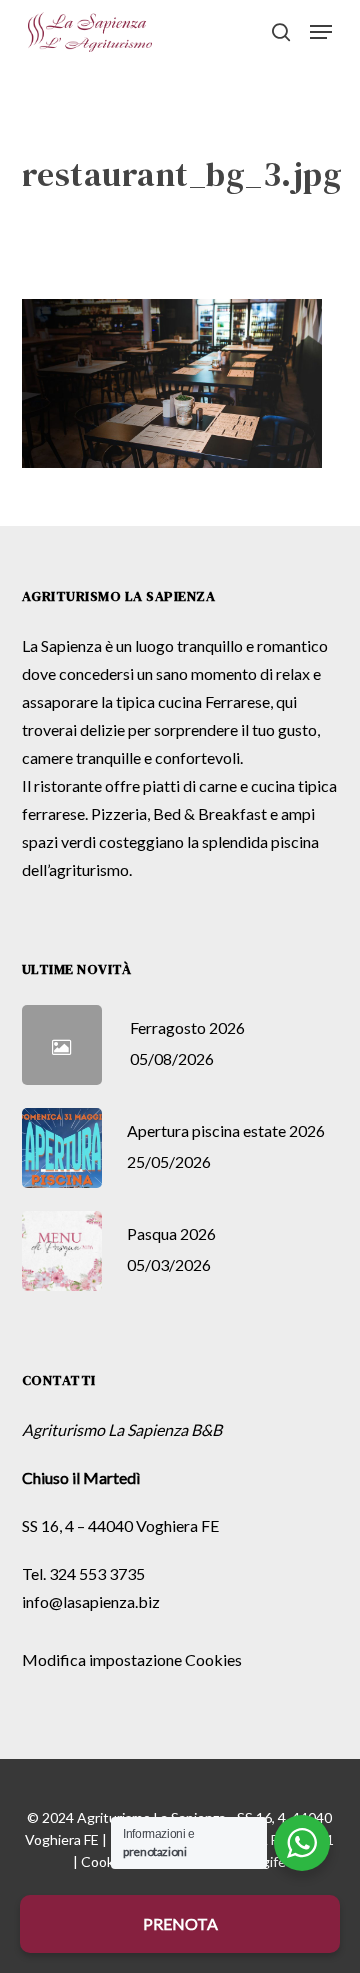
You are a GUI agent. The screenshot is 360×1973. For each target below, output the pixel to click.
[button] (321, 32)
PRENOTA (180, 1923)
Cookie (103, 1861)
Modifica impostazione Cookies (132, 1659)
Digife (267, 1861)
